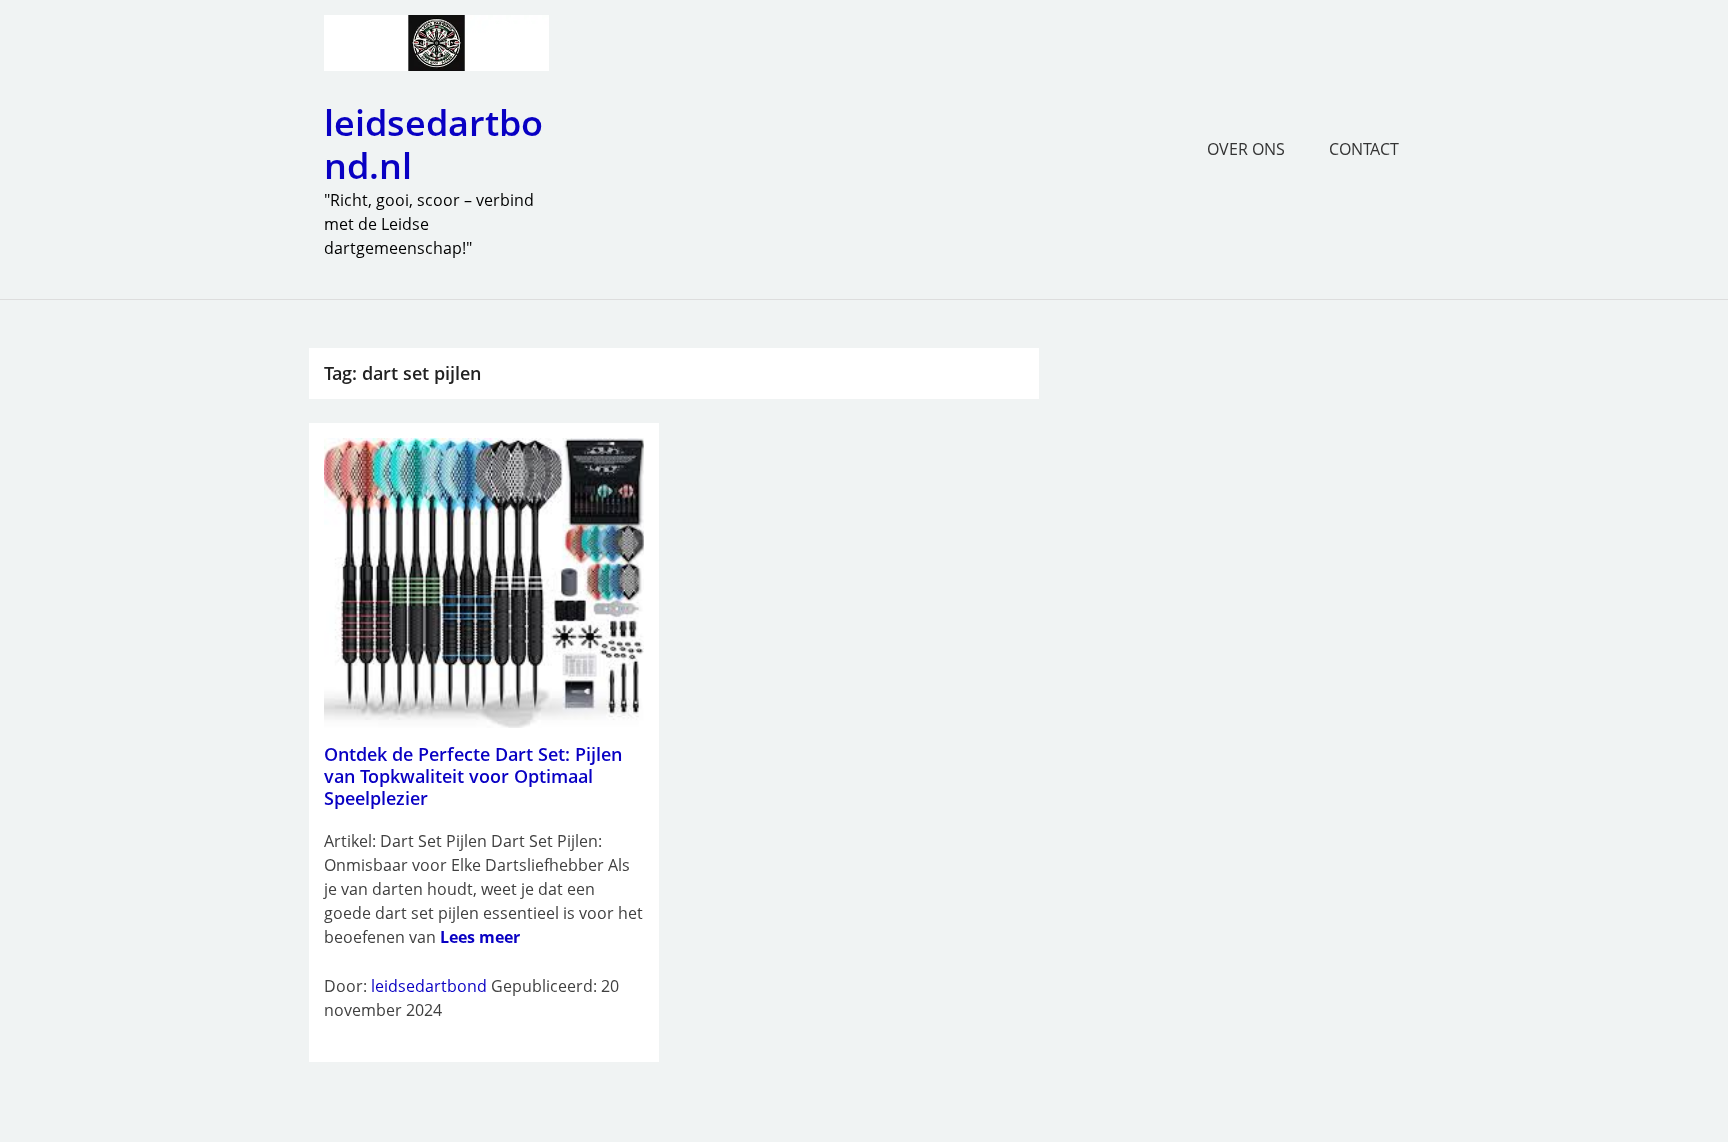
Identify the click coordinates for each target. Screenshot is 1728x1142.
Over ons (1246, 149)
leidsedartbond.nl (433, 144)
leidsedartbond (429, 986)
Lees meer (480, 937)
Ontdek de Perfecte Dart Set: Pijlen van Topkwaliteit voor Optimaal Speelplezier (473, 775)
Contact (1364, 149)
